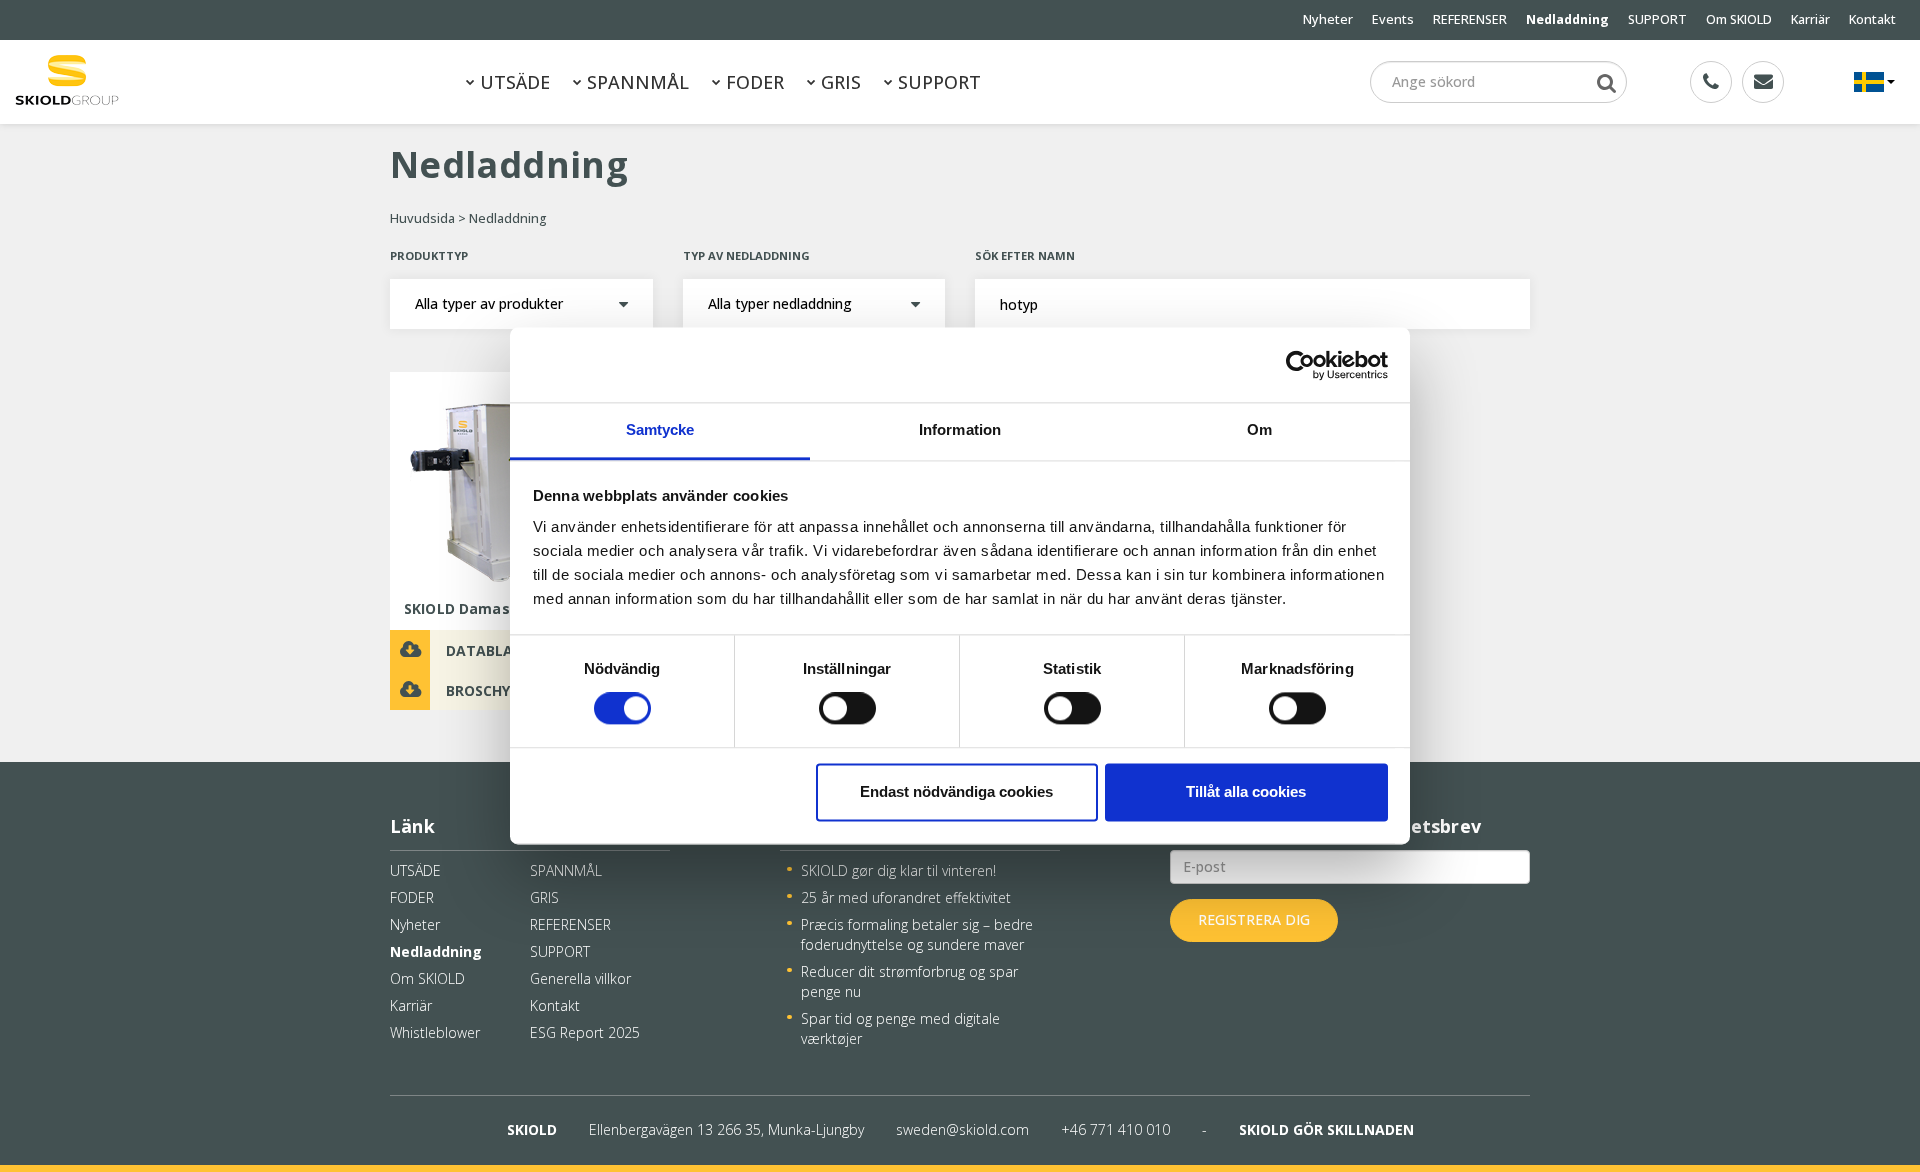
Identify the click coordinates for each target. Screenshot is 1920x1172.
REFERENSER (1470, 19)
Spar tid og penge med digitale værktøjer (900, 1028)
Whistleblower (435, 1032)
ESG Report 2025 (585, 1032)
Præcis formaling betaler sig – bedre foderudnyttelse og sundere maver (917, 934)
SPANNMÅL (635, 82)
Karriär (1810, 19)
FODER (752, 82)
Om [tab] (1259, 429)
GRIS (838, 82)
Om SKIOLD (1739, 19)
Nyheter (1328, 19)
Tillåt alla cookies (1246, 791)
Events (1393, 19)
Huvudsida (422, 218)
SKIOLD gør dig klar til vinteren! (898, 870)
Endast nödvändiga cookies (956, 791)
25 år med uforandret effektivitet (906, 897)
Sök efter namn (1025, 255)
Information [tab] (960, 429)
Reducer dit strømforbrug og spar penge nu (909, 981)
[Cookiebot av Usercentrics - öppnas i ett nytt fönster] (1300, 365)
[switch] (847, 709)
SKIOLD (532, 1129)
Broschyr (482, 690)
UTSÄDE (512, 82)
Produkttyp (429, 255)
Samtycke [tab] (660, 429)
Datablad (484, 650)
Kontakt (1872, 19)
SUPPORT (1657, 19)
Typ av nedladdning (746, 255)
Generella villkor (580, 978)
